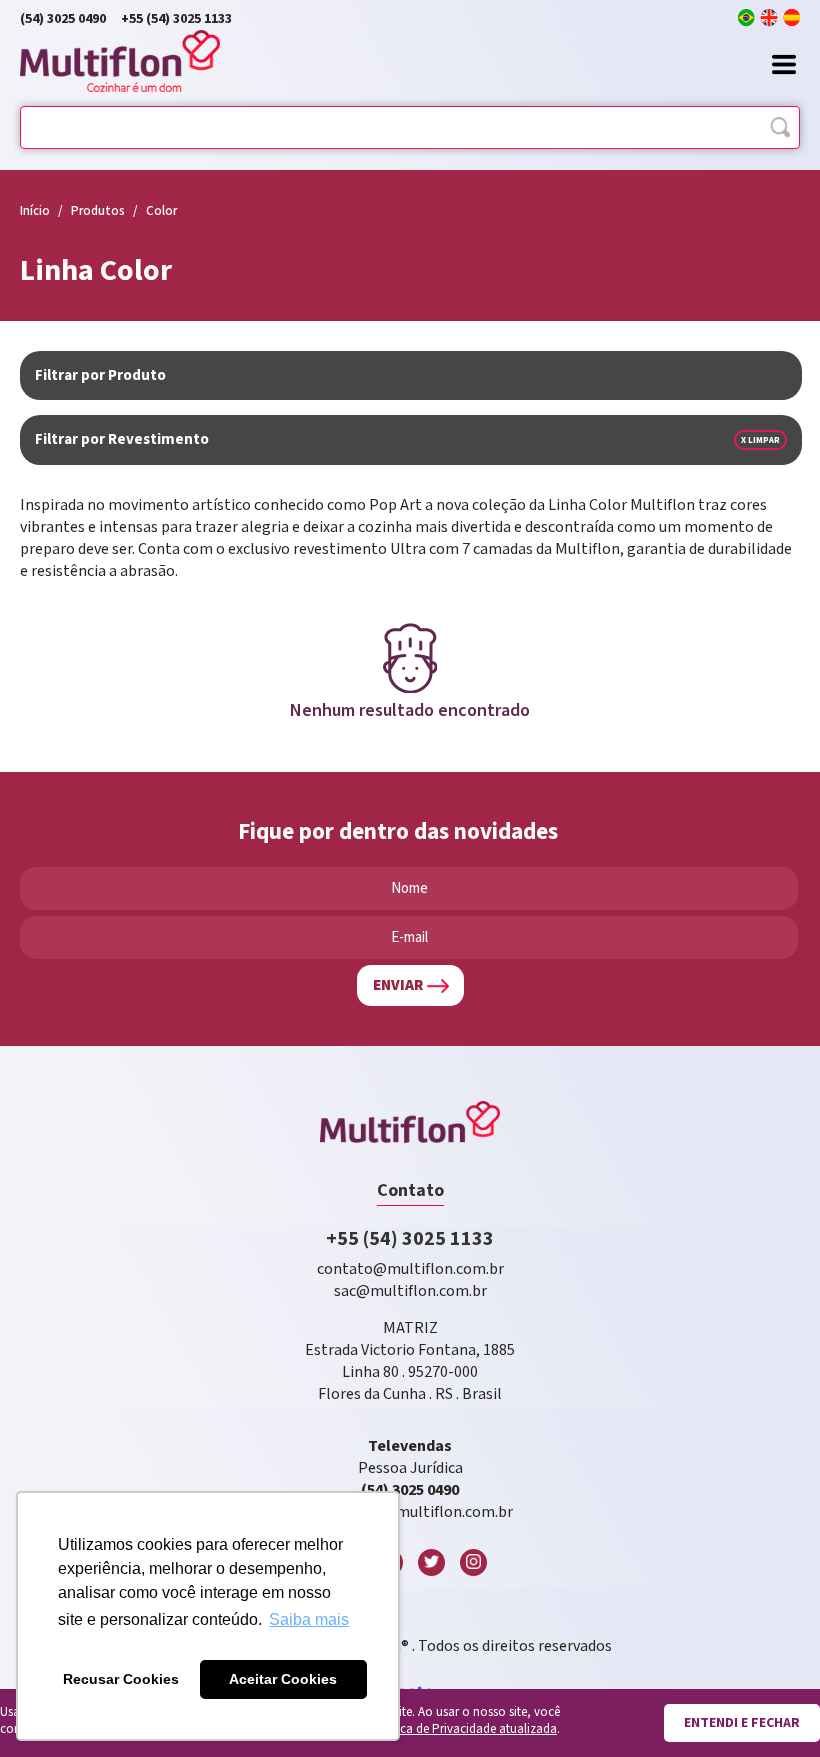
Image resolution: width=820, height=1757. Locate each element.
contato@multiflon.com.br (410, 1269)
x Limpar (760, 440)
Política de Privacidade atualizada (464, 1729)
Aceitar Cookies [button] (283, 1679)
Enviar (398, 985)
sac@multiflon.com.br (410, 1291)
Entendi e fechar (742, 1723)
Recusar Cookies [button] (121, 1679)
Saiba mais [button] (309, 1619)
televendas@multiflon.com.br (410, 1512)
